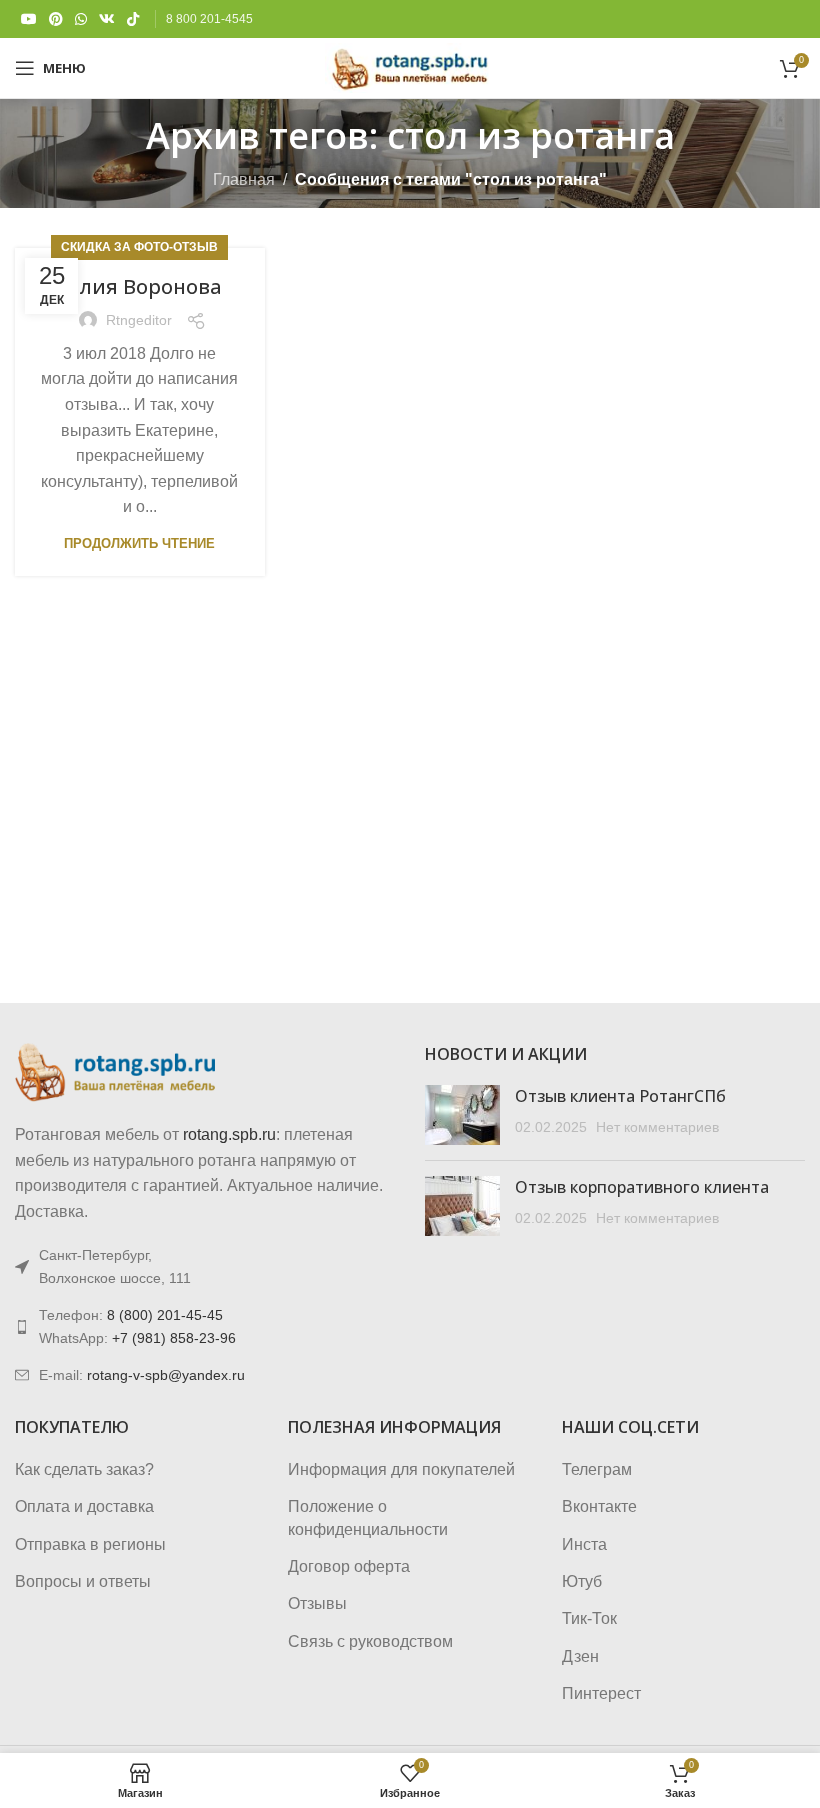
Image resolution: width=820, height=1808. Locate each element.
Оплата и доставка (84, 1506)
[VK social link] (107, 19)
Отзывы (317, 1603)
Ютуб (582, 1581)
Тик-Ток (589, 1618)
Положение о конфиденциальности (368, 1517)
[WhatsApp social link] (81, 19)
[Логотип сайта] (409, 66)
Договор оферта (349, 1566)
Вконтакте (599, 1506)
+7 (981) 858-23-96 (174, 1338)
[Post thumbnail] (462, 1115)
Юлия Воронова (140, 286)
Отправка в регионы (90, 1544)
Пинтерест (601, 1693)
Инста (584, 1544)
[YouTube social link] (29, 19)
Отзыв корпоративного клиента (642, 1187)
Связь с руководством (370, 1641)
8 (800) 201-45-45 (165, 1315)
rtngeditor (139, 320)
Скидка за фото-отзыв (139, 247)
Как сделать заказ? (84, 1469)
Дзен (580, 1656)
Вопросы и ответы (83, 1581)
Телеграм (597, 1469)
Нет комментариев (657, 1127)
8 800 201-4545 (209, 19)
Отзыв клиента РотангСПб (620, 1096)
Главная (244, 179)
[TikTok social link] (133, 19)
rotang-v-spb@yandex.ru (166, 1375)
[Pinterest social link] (56, 19)
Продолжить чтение (139, 543)
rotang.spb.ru (229, 1134)
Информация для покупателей (401, 1469)
